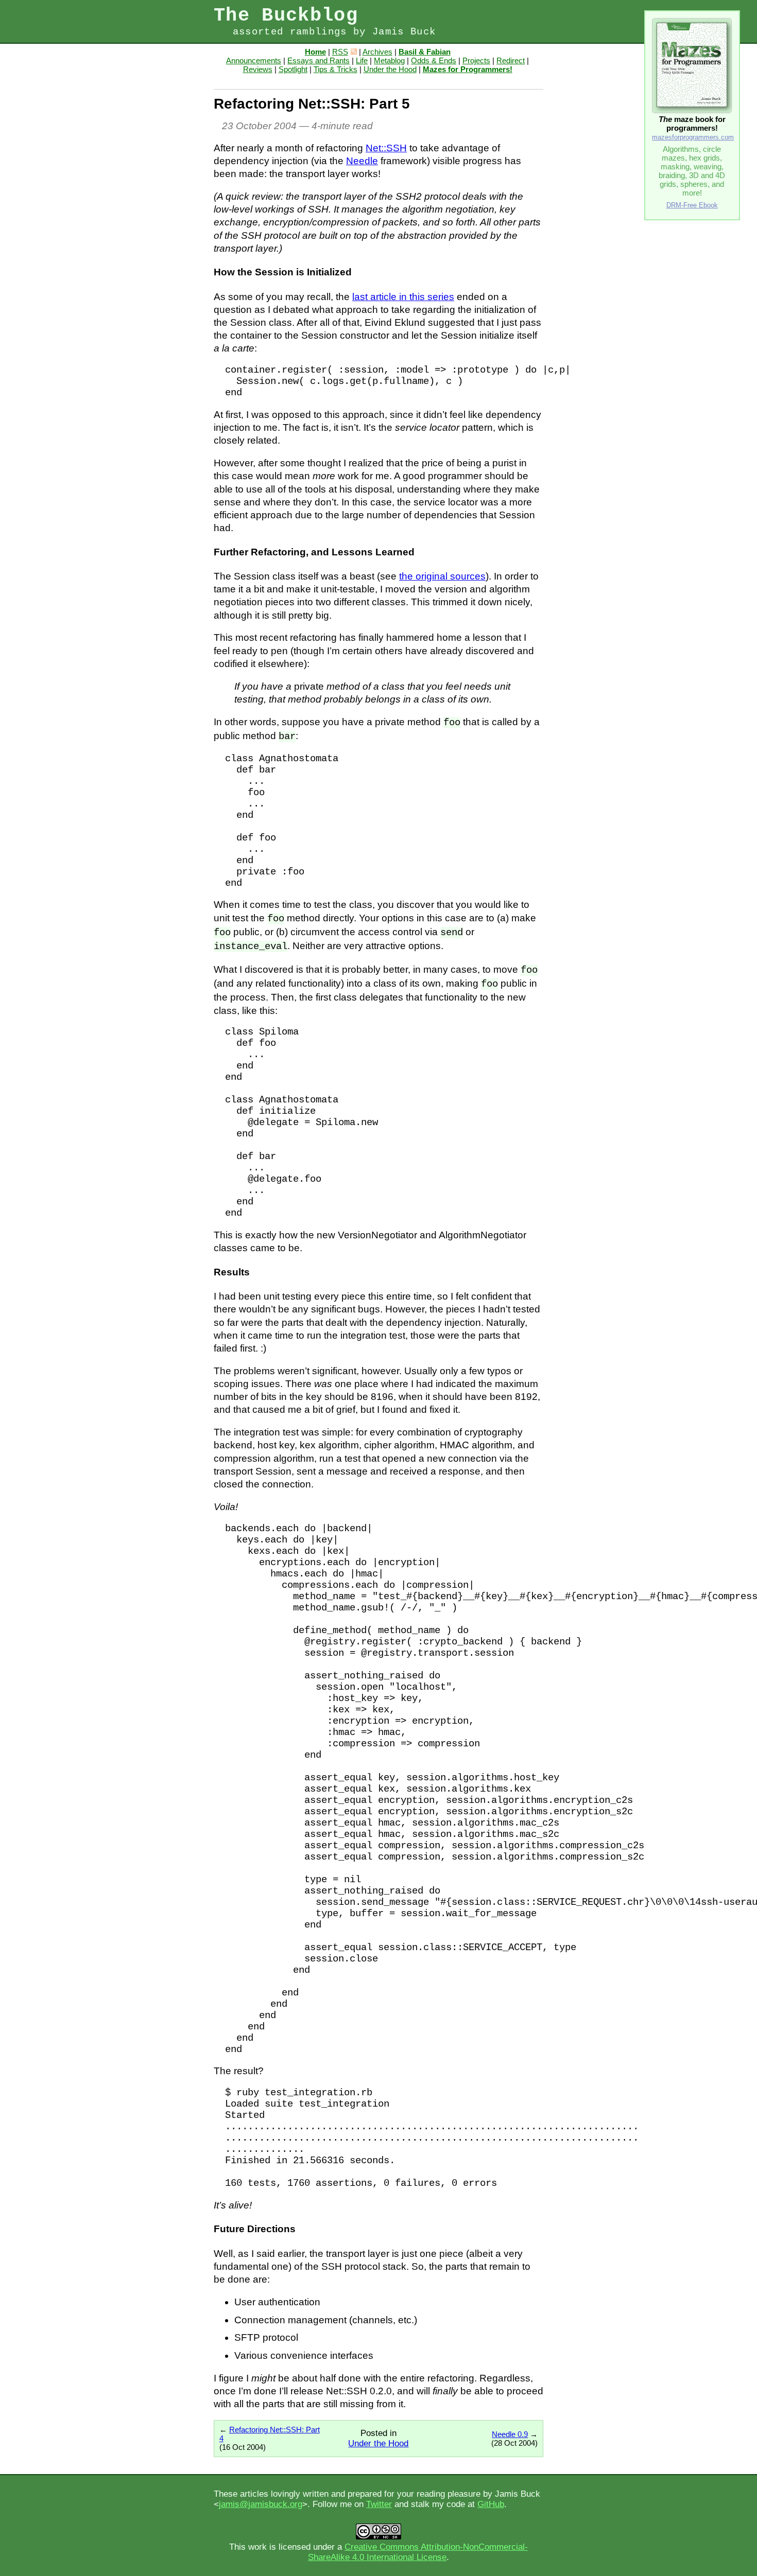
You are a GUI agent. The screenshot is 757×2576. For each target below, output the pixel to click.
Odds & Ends (434, 60)
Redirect (511, 60)
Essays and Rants (319, 60)
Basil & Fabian (425, 52)
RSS (340, 52)
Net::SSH (386, 148)
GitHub (491, 2504)
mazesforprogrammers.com (693, 137)
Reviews (258, 69)
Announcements (254, 60)
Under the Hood (390, 69)
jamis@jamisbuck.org (261, 2504)
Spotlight (293, 69)
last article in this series (403, 297)
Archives (377, 52)
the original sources (442, 576)
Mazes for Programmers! (468, 69)
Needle (362, 161)
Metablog (389, 60)
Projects (476, 60)
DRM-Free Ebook (692, 205)
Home (315, 52)
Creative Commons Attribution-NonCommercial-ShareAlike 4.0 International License (418, 2552)
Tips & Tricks (336, 69)
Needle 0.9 (510, 2434)
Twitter (379, 2504)
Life (362, 60)
